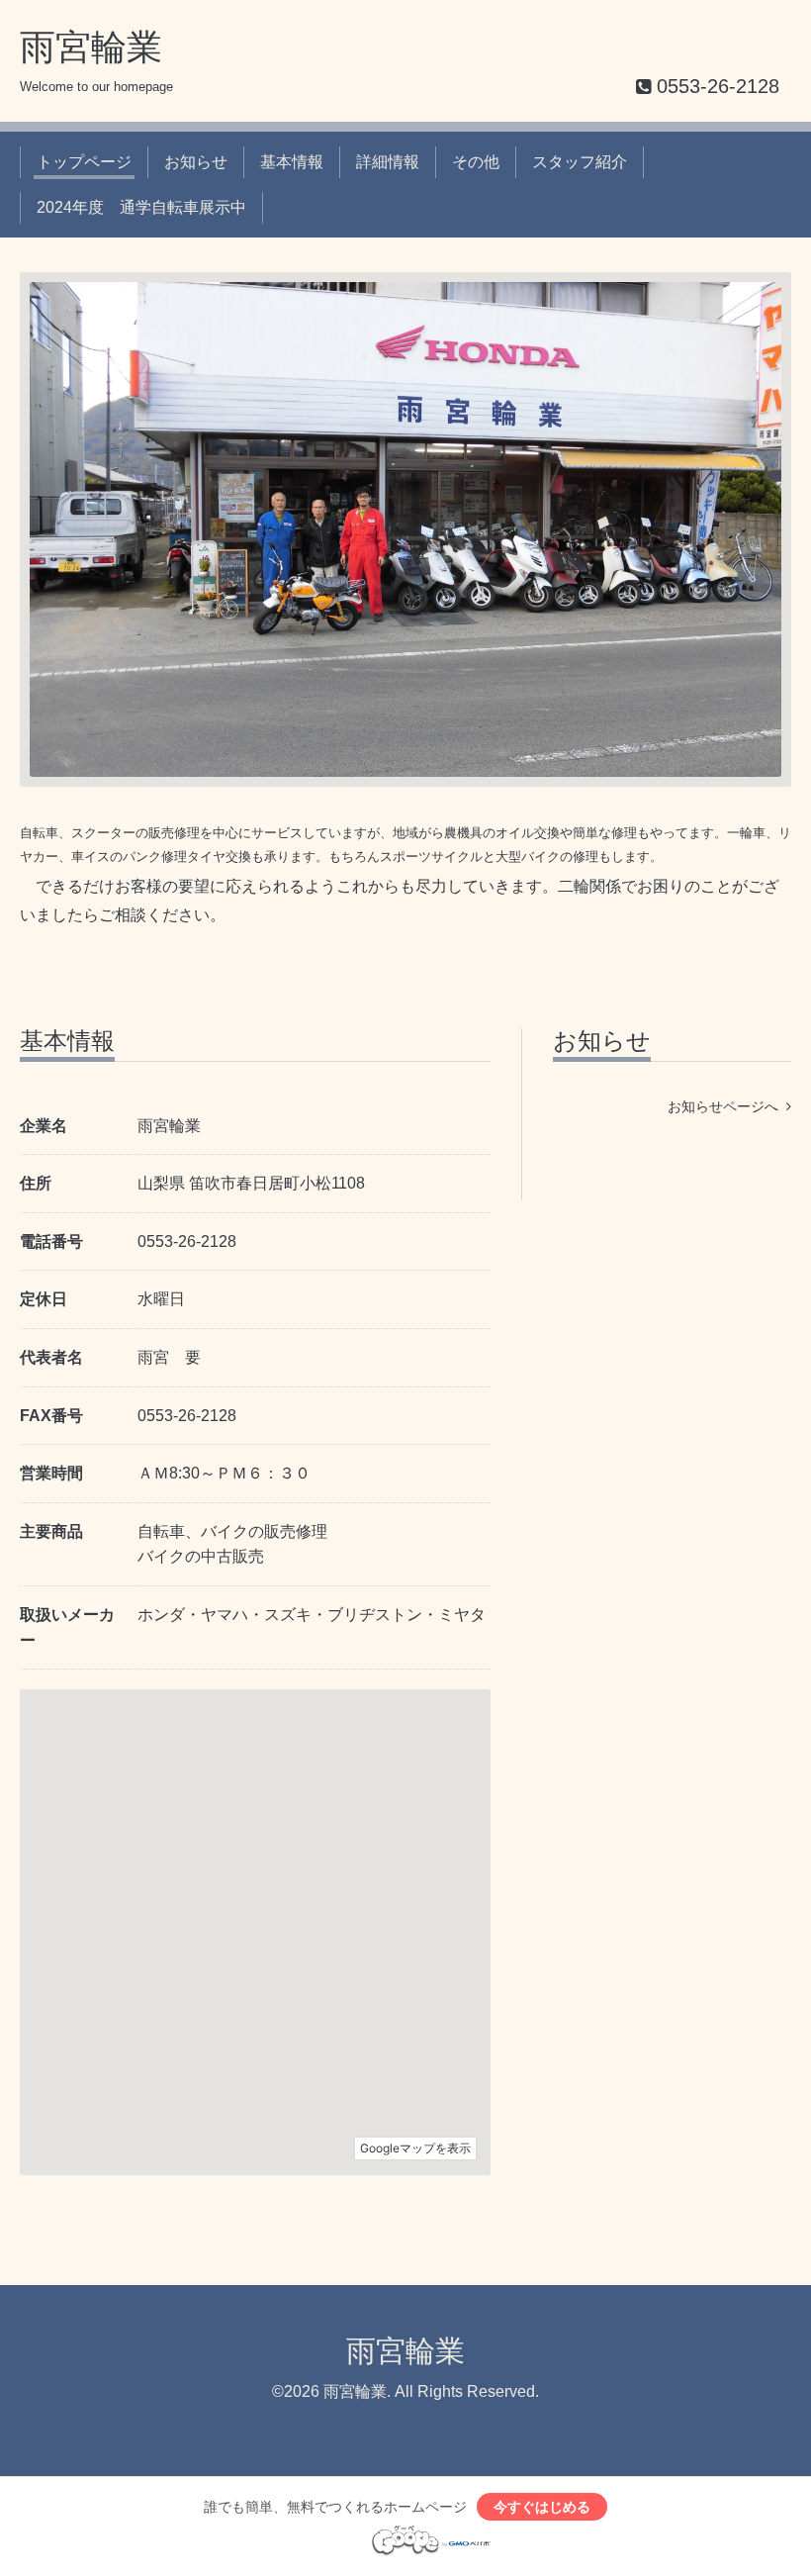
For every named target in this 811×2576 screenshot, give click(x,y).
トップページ (84, 162)
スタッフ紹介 (580, 162)
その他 (476, 162)
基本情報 (292, 162)
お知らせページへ (727, 1106)
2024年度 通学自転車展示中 (141, 207)
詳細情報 (388, 162)
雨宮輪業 (91, 47)
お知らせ (196, 162)
